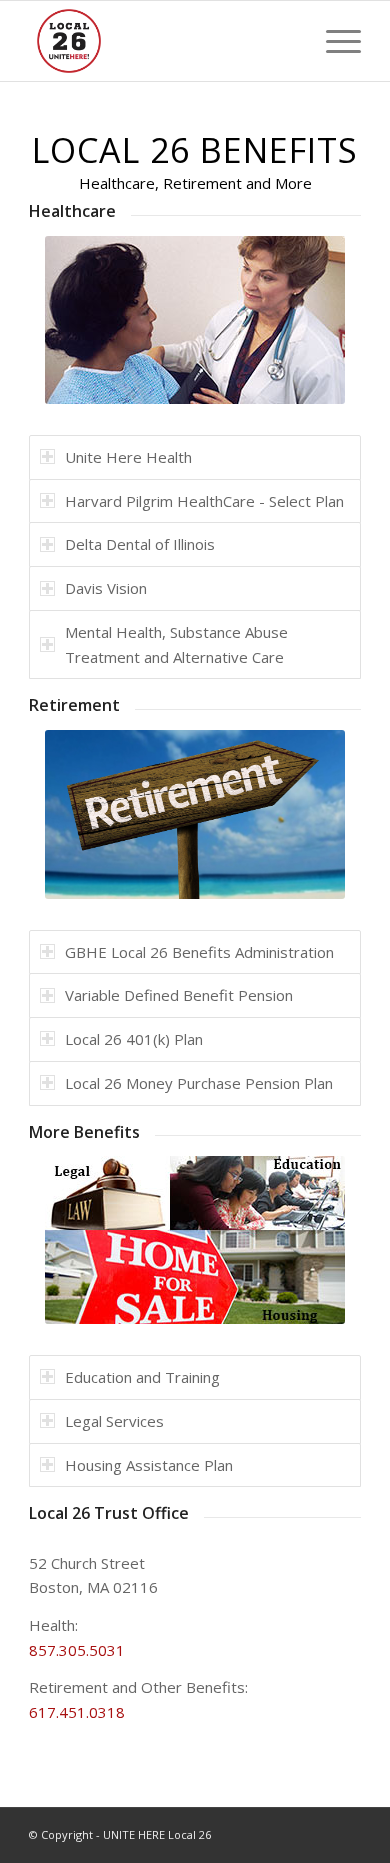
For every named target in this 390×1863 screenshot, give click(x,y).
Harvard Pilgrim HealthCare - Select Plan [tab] (204, 501)
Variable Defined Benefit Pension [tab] (179, 995)
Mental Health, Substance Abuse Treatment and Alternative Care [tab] (176, 644)
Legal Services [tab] (114, 1421)
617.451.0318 (77, 1712)
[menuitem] (333, 41)
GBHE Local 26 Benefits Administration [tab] (199, 952)
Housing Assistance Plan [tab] (149, 1465)
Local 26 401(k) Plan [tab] (134, 1039)
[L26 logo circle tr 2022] (161, 41)
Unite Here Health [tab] (128, 457)
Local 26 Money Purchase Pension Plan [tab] (199, 1083)
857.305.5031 (77, 1650)
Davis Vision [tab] (106, 588)
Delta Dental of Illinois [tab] (140, 544)
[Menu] (333, 41)
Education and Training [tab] (142, 1377)
